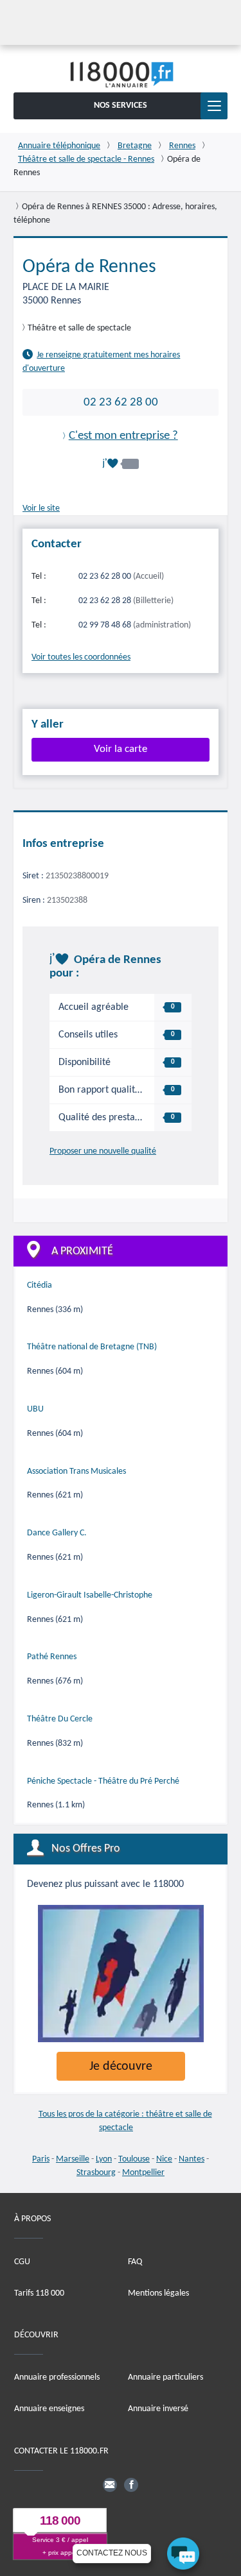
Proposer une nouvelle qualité (103, 1151)
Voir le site (41, 508)
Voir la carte (121, 749)
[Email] (110, 2485)
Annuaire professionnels (57, 2377)
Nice (164, 2159)
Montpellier (143, 2173)
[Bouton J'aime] (121, 464)
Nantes (192, 2159)
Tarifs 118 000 (39, 2293)
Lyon (104, 2159)
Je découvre (121, 2067)
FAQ (135, 2262)
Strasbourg (96, 2173)
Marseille (73, 2159)
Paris (41, 2159)
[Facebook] (131, 2485)
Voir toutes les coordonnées (81, 657)
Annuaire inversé (158, 2409)
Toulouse (134, 2159)
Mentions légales (158, 2293)
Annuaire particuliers (165, 2377)
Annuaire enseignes (49, 2409)
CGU (22, 2262)
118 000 (60, 2521)
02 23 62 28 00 (121, 402)
